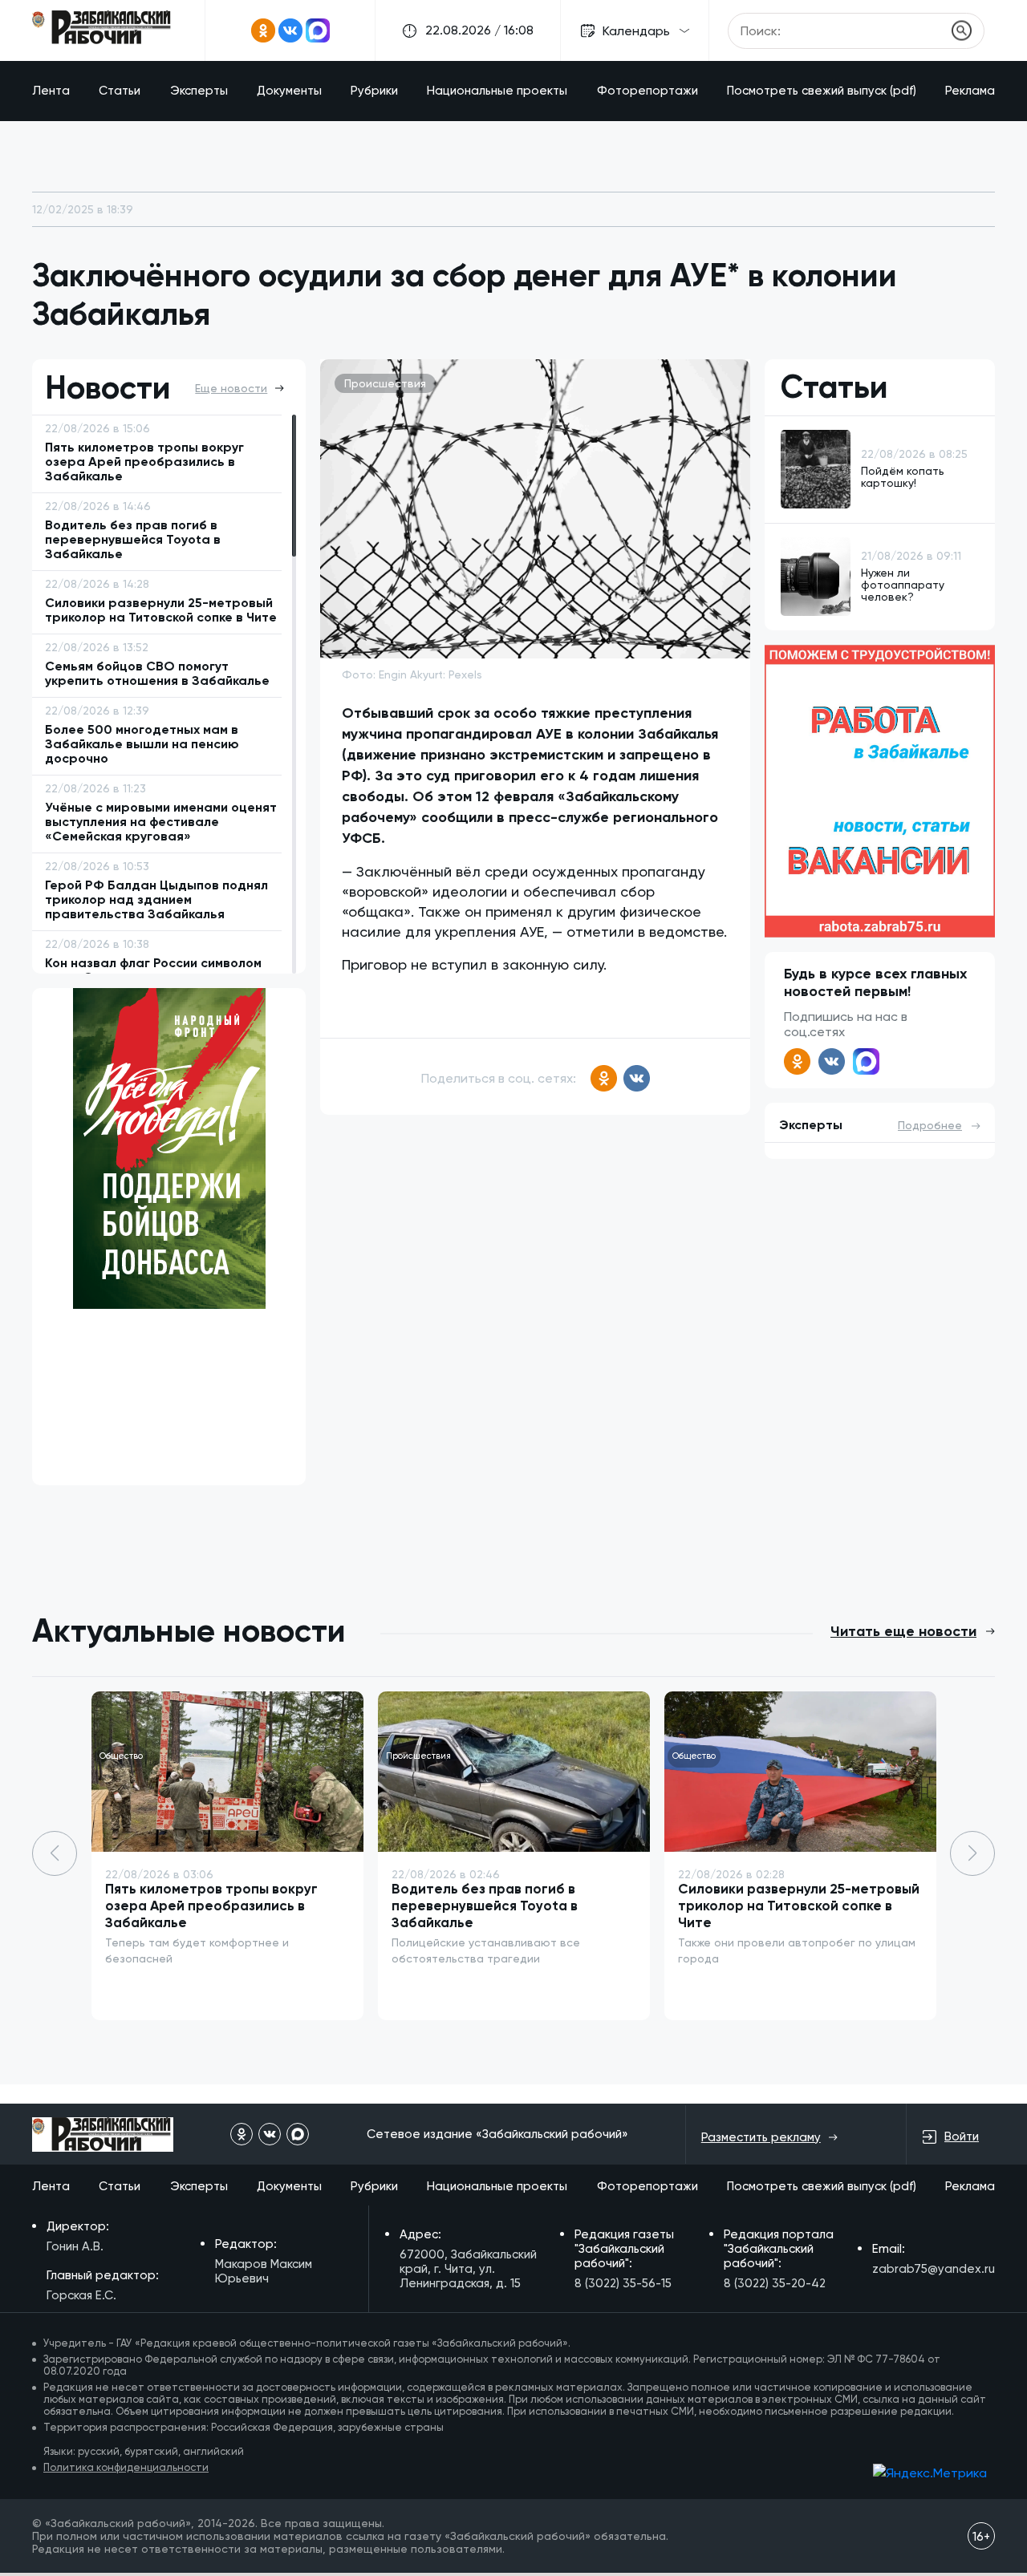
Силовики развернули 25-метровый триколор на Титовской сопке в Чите (799, 1906)
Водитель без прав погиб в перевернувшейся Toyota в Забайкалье (485, 1906)
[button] (972, 1853)
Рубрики (374, 91)
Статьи (120, 91)
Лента (51, 91)
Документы (289, 91)
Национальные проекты (497, 91)
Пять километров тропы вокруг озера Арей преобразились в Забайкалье (211, 1906)
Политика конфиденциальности (126, 2467)
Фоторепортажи (647, 91)
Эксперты (199, 91)
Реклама (970, 91)
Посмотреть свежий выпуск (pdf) (822, 91)
